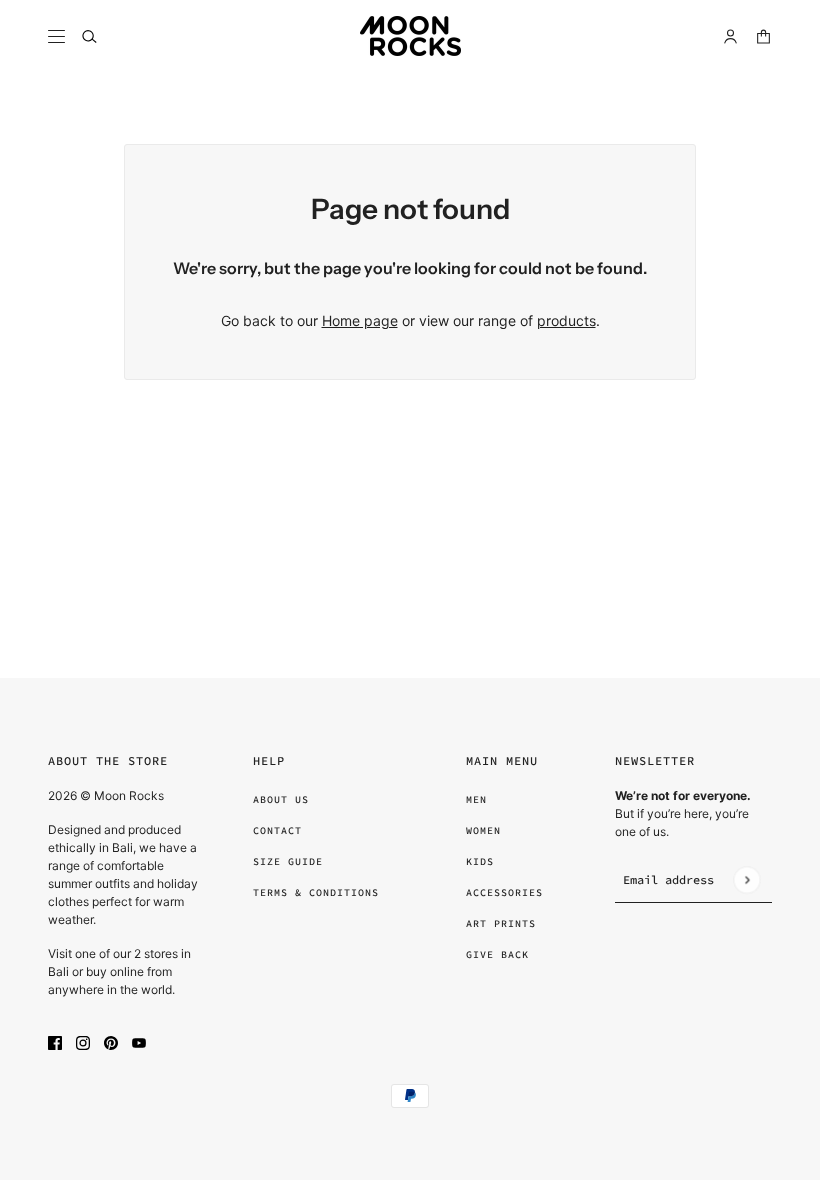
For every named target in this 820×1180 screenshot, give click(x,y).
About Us (281, 799)
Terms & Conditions (316, 892)
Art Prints (501, 923)
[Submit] (746, 879)
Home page (360, 320)
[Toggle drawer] (56, 36)
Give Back (497, 954)
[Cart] (763, 36)
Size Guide (288, 861)
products (566, 320)
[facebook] (55, 1041)
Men (476, 799)
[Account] (730, 36)
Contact (277, 830)
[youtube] (139, 1041)
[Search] (89, 36)
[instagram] (83, 1041)
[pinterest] (111, 1041)
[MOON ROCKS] (410, 36)
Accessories (504, 892)
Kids (480, 861)
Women (483, 830)
